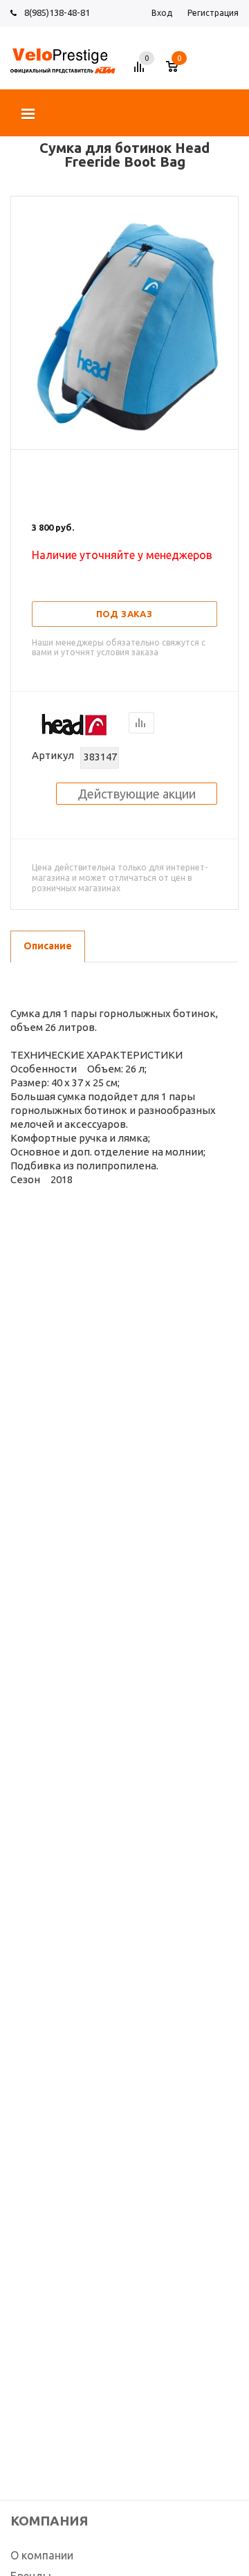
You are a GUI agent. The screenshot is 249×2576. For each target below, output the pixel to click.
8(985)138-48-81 (57, 12)
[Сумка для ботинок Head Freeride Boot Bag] (124, 437)
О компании (42, 2555)
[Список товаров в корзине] (179, 72)
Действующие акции (137, 794)
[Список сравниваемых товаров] (141, 72)
